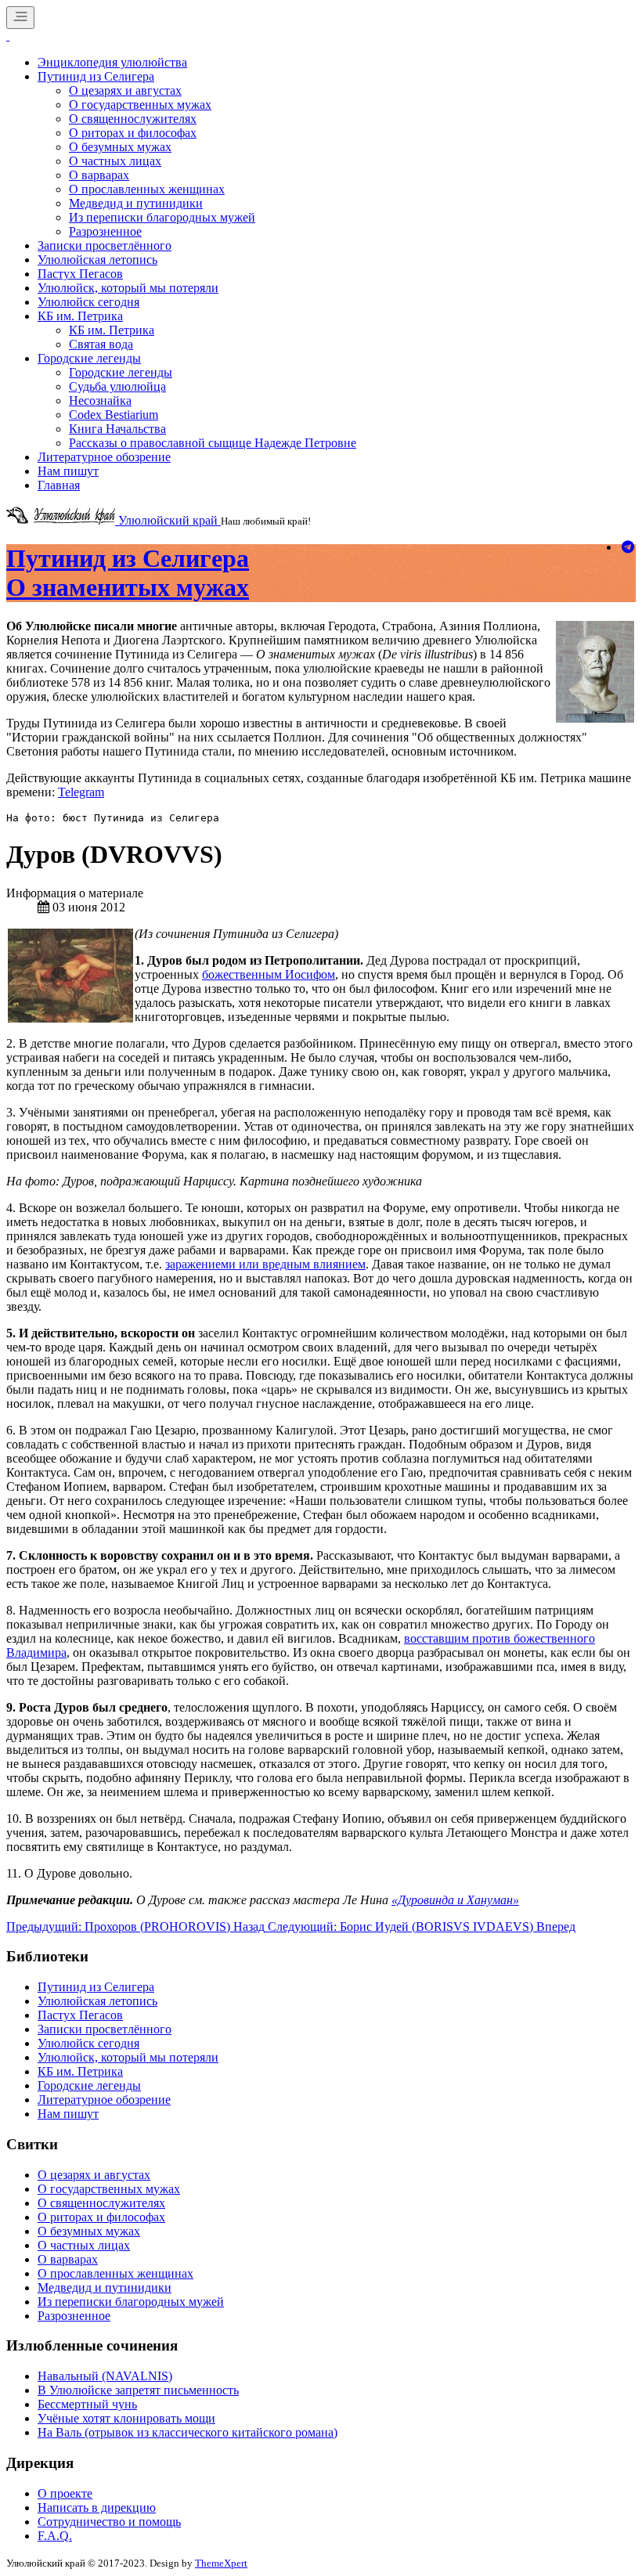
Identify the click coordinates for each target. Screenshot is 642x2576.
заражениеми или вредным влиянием (265, 1264)
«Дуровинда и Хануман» (455, 1900)
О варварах (99, 175)
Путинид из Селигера (96, 76)
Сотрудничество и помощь (109, 2522)
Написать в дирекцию (97, 2507)
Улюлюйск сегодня (88, 302)
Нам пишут (68, 471)
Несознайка (100, 400)
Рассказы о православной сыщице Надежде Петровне (213, 443)
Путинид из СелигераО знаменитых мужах (128, 573)
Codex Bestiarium (114, 415)
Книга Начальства (117, 429)
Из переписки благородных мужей (162, 217)
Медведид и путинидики (136, 203)
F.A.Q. (55, 2536)
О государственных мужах (140, 105)
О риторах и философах (133, 133)
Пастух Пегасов (80, 274)
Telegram (81, 792)
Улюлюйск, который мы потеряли (128, 288)
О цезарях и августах (125, 90)
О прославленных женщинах (147, 189)
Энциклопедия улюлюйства (112, 62)
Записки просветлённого (105, 245)
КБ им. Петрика (80, 316)
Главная (59, 485)
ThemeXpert (221, 2563)
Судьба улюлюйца (117, 386)
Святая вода (101, 344)
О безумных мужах (120, 147)
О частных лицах (115, 161)
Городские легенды (89, 358)
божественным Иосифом (269, 974)
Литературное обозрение (104, 457)
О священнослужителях (133, 119)
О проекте (65, 2493)
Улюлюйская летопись (97, 260)
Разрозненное (105, 231)
